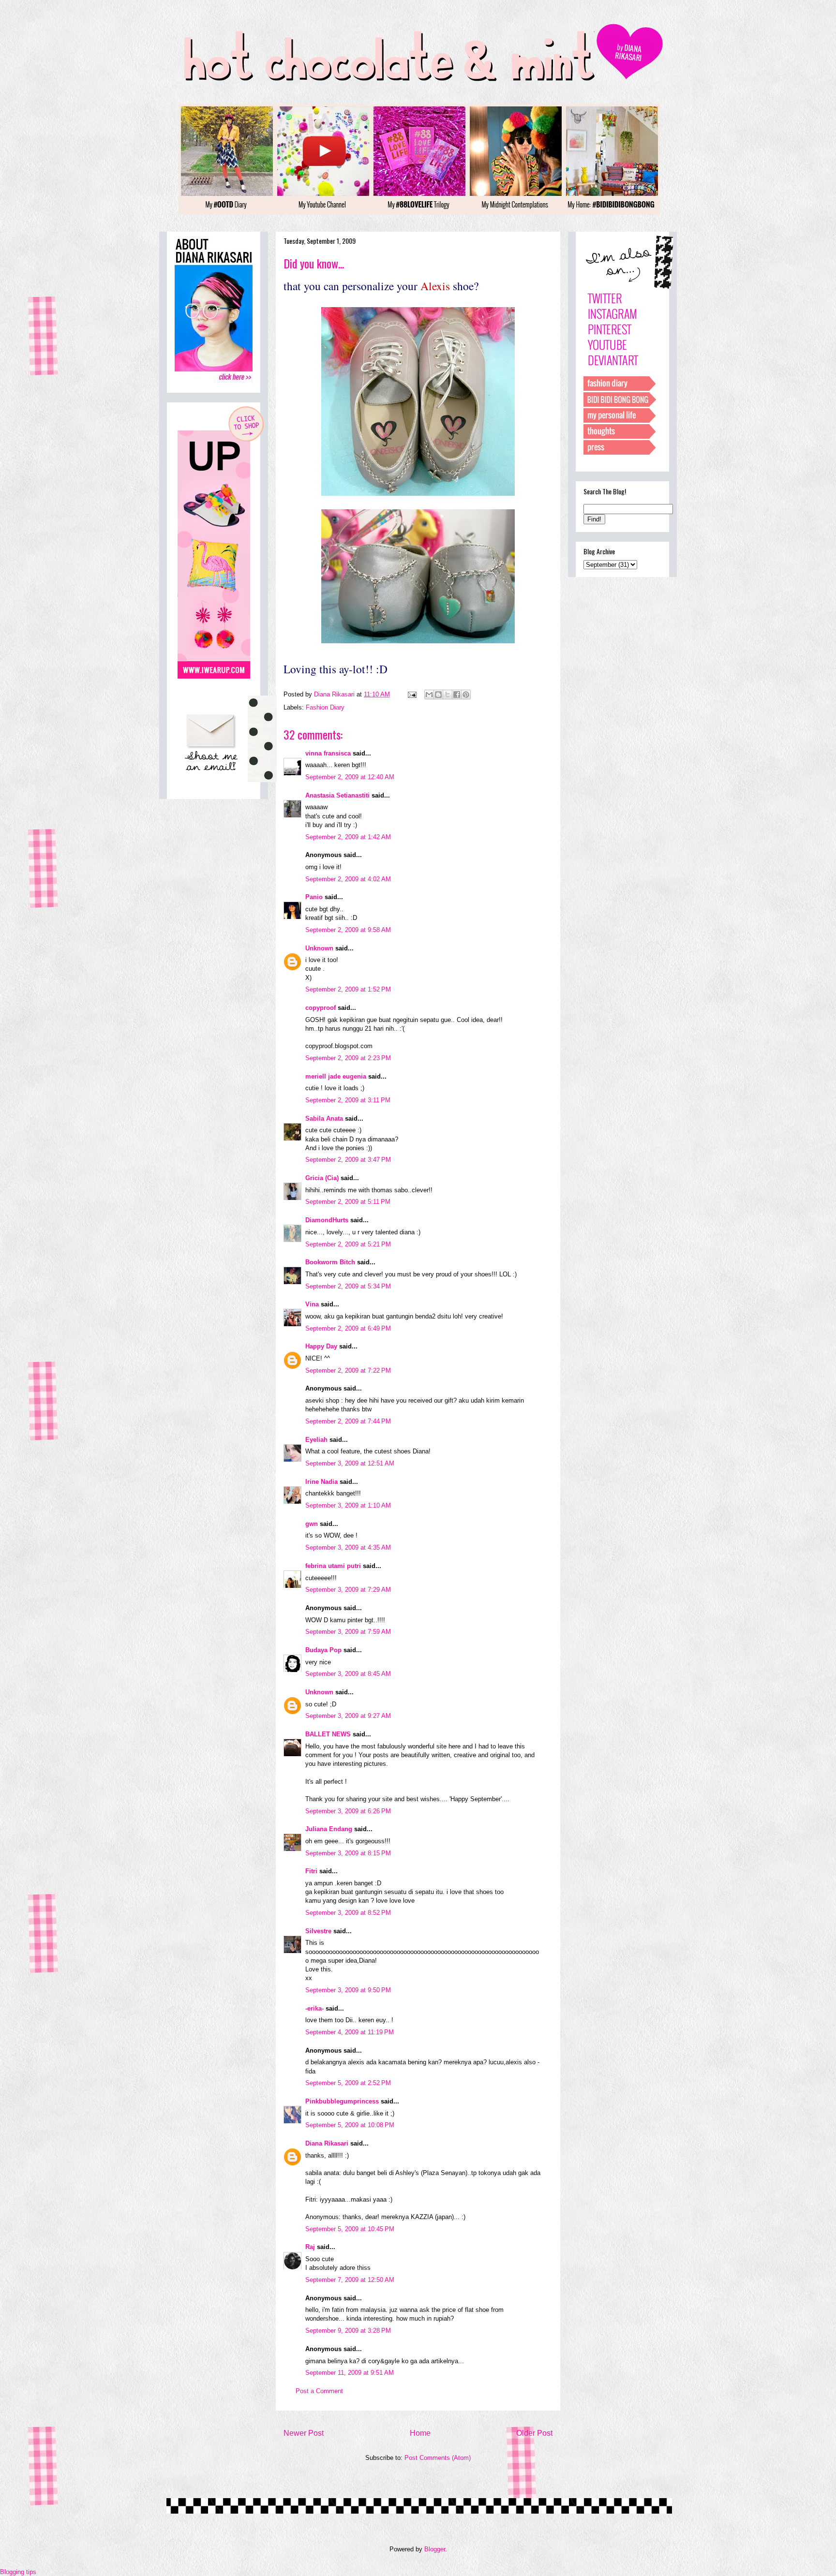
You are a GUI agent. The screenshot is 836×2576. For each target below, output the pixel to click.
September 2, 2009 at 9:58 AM (348, 930)
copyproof (321, 1008)
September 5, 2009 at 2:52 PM (348, 2083)
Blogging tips (18, 2572)
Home (420, 2433)
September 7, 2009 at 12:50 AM (350, 2280)
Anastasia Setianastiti (337, 795)
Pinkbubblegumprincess (342, 2101)
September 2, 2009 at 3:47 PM (348, 1160)
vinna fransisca (328, 753)
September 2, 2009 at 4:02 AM (348, 879)
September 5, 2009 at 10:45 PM (350, 2229)
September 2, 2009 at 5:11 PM (348, 1202)
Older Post (534, 2433)
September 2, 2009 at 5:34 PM (348, 1286)
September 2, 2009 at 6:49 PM (348, 1328)
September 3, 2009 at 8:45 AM (348, 1674)
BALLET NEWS (328, 1734)
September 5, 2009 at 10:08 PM (350, 2125)
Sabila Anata (324, 1118)
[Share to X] (448, 695)
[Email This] (429, 695)
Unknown (319, 948)
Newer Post (304, 2433)
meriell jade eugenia (336, 1076)
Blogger (435, 2549)
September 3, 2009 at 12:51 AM (350, 1463)
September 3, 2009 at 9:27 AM (348, 1716)
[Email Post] (411, 694)
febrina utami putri (333, 1566)
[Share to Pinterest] (466, 695)
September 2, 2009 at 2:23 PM (348, 1058)
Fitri (311, 1871)
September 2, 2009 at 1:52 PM (348, 989)
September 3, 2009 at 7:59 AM (348, 1632)
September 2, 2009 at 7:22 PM (348, 1370)
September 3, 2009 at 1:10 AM (348, 1505)
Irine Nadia (321, 1482)
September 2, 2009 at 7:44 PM (348, 1421)
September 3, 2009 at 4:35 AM (348, 1547)
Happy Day (321, 1346)
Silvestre (318, 1931)
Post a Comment (319, 2391)
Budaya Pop (323, 1650)
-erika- (314, 2008)
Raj (310, 2247)
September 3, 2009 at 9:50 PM (348, 1990)
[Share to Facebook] (457, 695)
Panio (314, 897)
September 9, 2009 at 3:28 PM (348, 2331)
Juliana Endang (329, 1829)
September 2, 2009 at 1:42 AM (348, 837)
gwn (312, 1524)
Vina (312, 1304)
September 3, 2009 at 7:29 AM (348, 1590)
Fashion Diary (325, 707)
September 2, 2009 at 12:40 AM (350, 777)
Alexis (435, 286)
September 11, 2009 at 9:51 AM (350, 2373)
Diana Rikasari (327, 2143)
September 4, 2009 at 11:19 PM (350, 2032)
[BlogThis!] (438, 695)
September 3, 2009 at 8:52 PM (348, 1913)
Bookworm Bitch (330, 1262)
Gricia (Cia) (322, 1178)
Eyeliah (316, 1440)
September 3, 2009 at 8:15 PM (348, 1853)
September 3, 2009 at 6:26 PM (348, 1811)
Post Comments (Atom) (438, 2458)
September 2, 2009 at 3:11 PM (348, 1100)
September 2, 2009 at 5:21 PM (348, 1244)
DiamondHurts (327, 1220)
